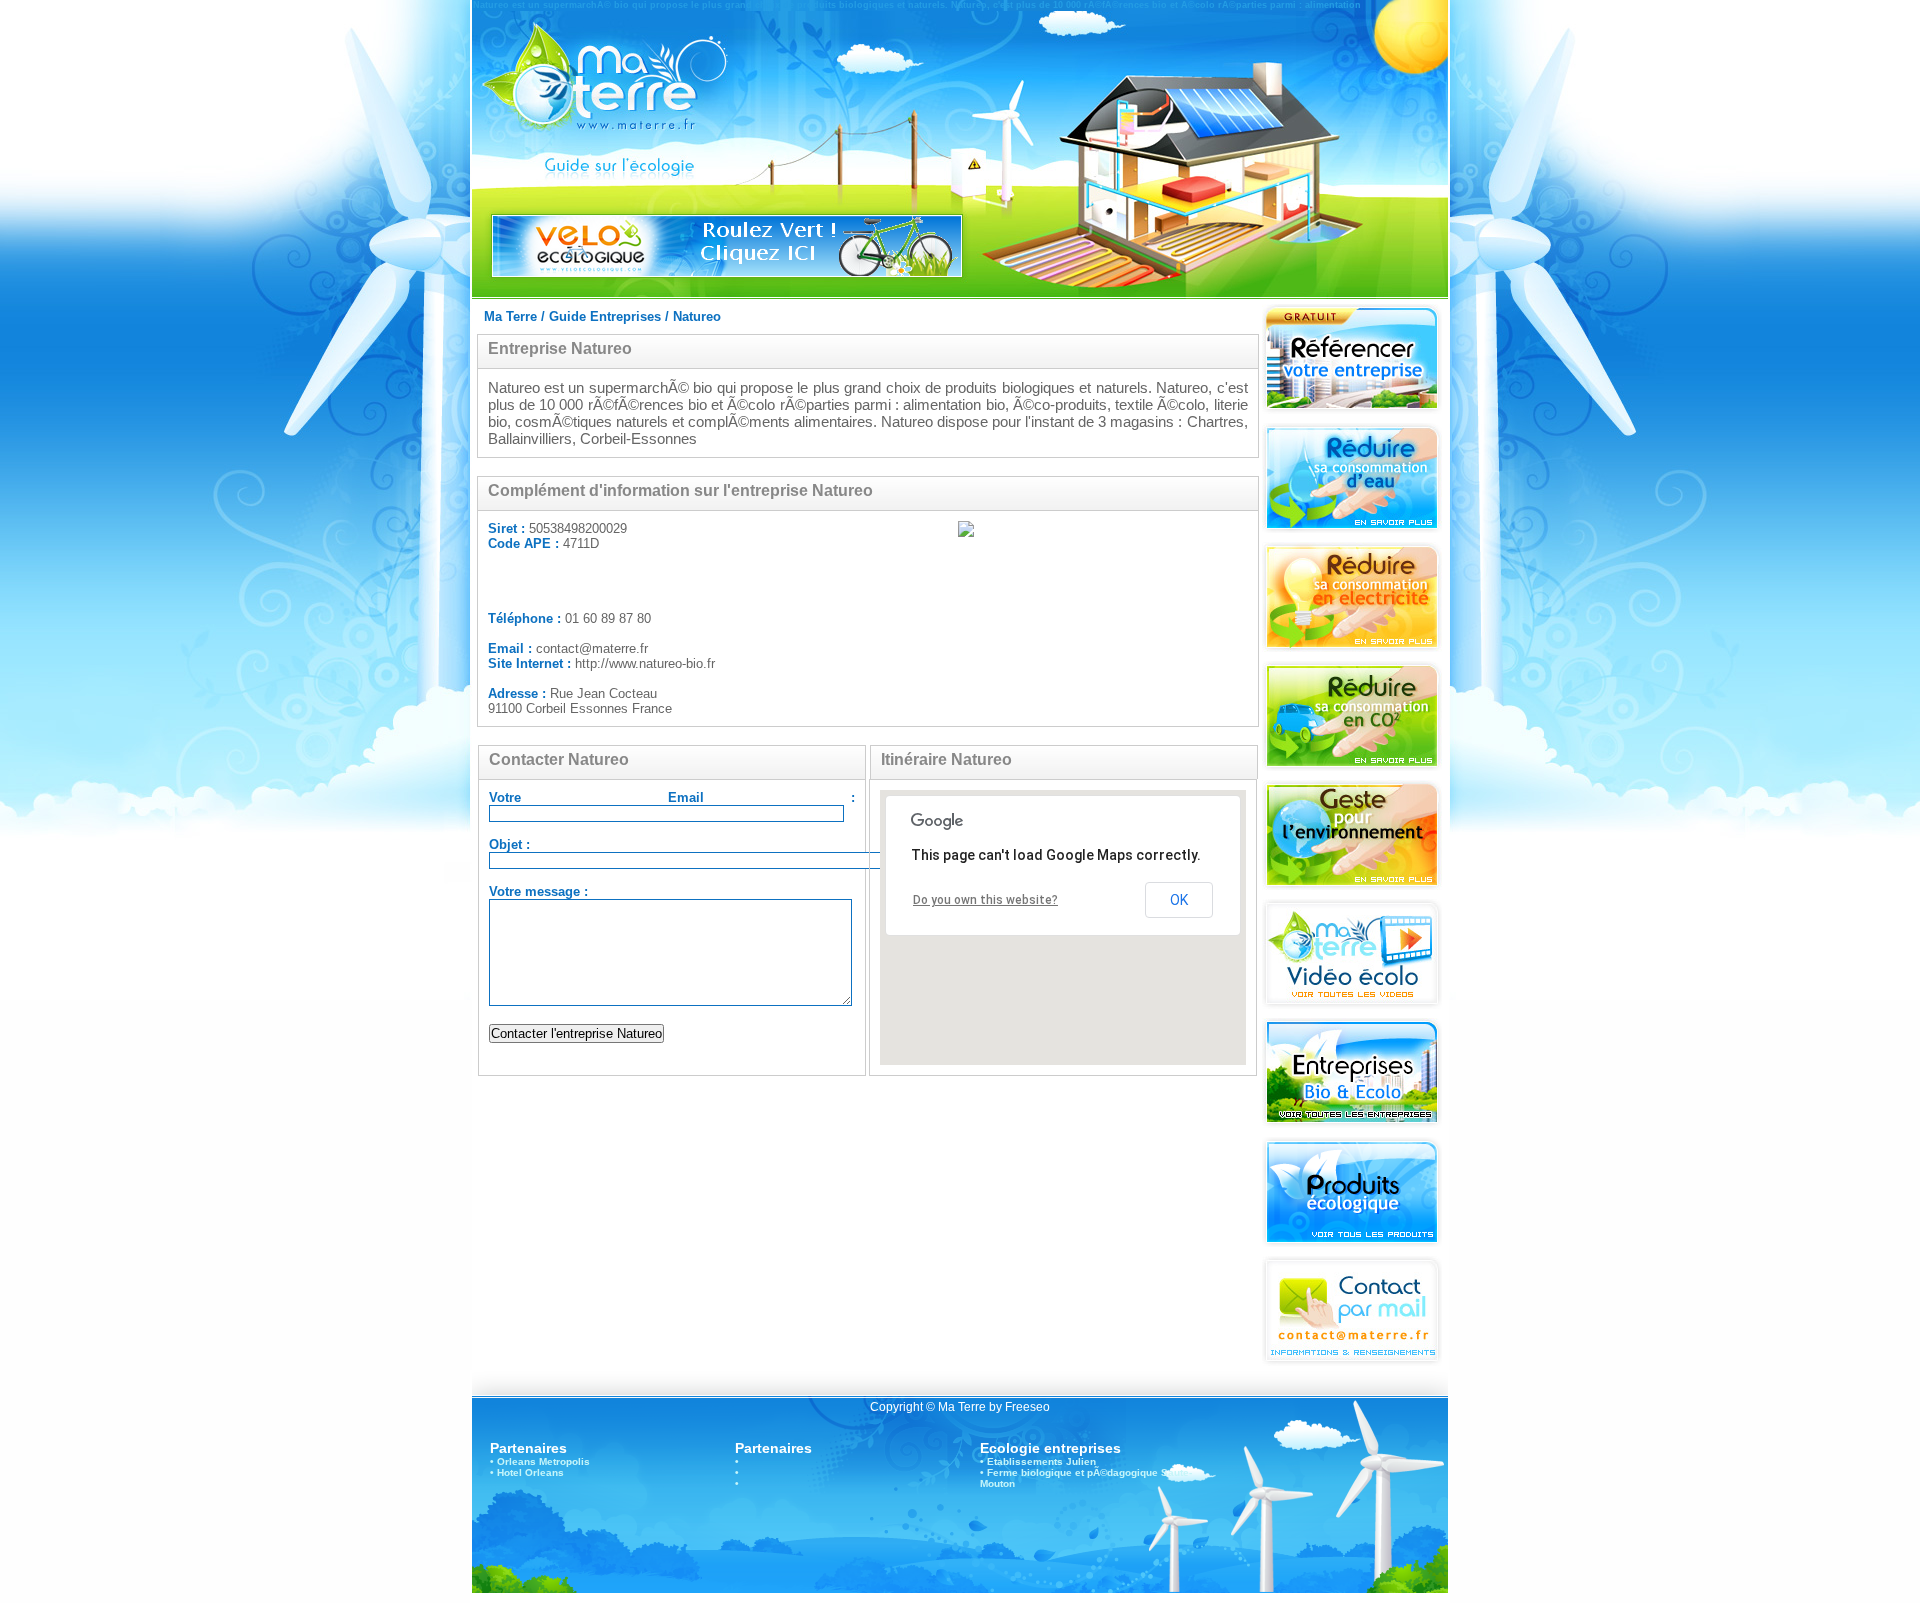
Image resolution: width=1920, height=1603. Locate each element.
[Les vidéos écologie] (1352, 1003)
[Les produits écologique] (1352, 1241)
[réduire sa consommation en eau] (1352, 527)
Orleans (516, 1461)
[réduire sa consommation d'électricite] (1352, 646)
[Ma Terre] (635, 105)
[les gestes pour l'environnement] (1352, 884)
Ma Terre (510, 316)
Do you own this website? (985, 900)
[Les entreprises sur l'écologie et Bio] (1352, 1122)
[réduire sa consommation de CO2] (1352, 765)
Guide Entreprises (605, 316)
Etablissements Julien (1041, 1461)
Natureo (697, 316)
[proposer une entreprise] (1352, 408)
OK (1179, 900)
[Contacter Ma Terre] (1352, 1360)
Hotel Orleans (530, 1472)
